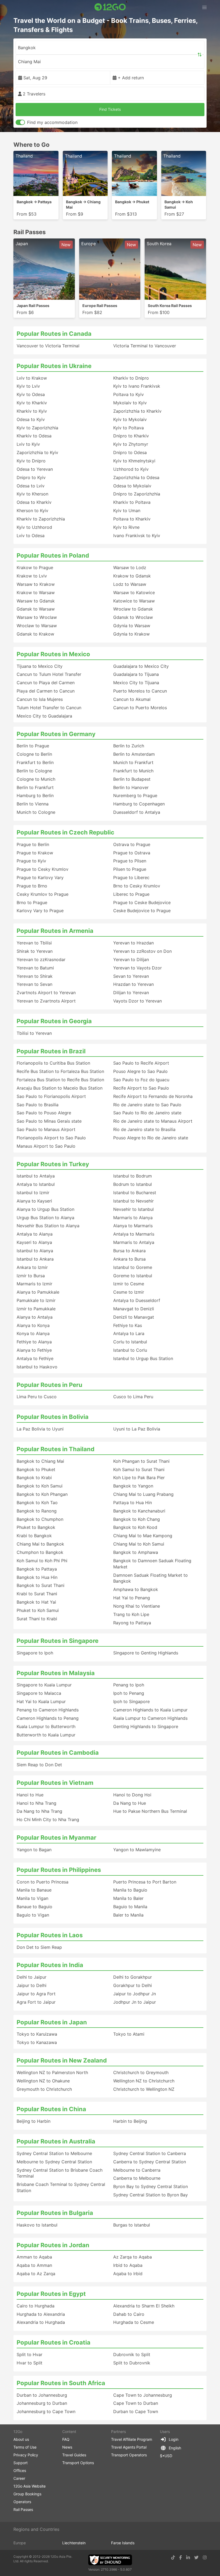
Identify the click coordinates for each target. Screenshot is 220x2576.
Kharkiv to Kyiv (32, 411)
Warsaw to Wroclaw (37, 617)
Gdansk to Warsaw (36, 609)
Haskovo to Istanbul (37, 2225)
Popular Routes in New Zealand (62, 2060)
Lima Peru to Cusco (37, 1397)
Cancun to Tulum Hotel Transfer (49, 674)
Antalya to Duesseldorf (137, 1300)
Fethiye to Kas (128, 1325)
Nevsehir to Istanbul (133, 1209)
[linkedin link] (188, 2557)
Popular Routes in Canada (54, 334)
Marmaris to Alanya (133, 1218)
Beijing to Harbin (34, 2121)
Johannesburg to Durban (42, 2403)
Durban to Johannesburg (42, 2395)
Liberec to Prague (131, 894)
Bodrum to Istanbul (133, 1184)
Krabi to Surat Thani (37, 1594)
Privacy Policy (26, 2455)
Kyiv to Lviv (28, 386)
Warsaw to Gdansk (36, 601)
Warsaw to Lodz (130, 568)
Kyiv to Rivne (126, 527)
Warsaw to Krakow (36, 584)
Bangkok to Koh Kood (135, 1527)
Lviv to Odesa (31, 536)
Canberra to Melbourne (137, 2178)
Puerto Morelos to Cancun (140, 691)
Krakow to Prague (35, 568)
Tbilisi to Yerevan (34, 1033)
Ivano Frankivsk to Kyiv (137, 536)
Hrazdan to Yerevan (133, 984)
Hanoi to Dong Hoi (132, 1795)
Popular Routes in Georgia (54, 1021)
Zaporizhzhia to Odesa (136, 477)
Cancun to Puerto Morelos (140, 708)
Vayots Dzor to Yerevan (137, 1001)
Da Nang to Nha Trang (39, 1811)
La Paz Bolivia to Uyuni (40, 1429)
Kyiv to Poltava (129, 428)
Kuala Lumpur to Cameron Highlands (150, 1718)
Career (19, 2478)
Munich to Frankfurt (133, 762)
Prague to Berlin (33, 844)
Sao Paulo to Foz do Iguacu (141, 1080)
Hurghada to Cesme (134, 2322)
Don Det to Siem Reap (39, 1947)
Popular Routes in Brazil (51, 1051)
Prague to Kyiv (31, 861)
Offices (20, 2470)
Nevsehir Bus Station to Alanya (48, 1226)
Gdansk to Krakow (35, 634)
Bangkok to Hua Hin (37, 1577)
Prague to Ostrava (132, 853)
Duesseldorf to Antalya (137, 812)
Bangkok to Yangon (133, 1486)
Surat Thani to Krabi (37, 1619)
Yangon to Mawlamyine (137, 1850)
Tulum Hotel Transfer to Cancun (49, 708)
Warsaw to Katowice (134, 593)
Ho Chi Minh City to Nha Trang (48, 1819)
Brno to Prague (32, 902)
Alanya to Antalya (35, 1317)
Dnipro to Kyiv (31, 477)
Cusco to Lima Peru (133, 1397)
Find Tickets (110, 109)
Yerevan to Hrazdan (133, 943)
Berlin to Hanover (131, 787)
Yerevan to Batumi (35, 968)
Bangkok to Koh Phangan (42, 1494)
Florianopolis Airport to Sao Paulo (51, 1138)
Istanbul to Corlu (130, 1350)
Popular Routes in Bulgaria (55, 2213)
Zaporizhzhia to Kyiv (37, 452)
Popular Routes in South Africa (61, 2383)
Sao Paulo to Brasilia (38, 1105)
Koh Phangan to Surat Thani (141, 1461)
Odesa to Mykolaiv (132, 486)
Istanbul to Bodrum (133, 1176)
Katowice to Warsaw (134, 601)
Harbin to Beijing (130, 2121)
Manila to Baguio (130, 1890)
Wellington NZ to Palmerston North (52, 2072)
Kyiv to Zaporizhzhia (37, 428)
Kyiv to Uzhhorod (34, 527)
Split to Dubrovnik (132, 2363)
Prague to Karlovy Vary (40, 877)
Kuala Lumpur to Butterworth (46, 1726)
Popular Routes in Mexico (53, 654)
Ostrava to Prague (132, 844)
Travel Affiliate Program (132, 2439)
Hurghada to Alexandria (41, 2314)
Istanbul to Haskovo (37, 1367)
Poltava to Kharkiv (132, 519)
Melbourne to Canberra (137, 2170)
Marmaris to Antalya (134, 1242)
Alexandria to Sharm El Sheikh (144, 2306)
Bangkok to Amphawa (136, 1552)
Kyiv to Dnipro (31, 461)
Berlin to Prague (33, 746)
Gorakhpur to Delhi (133, 1985)
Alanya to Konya (33, 1325)
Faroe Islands (123, 2543)
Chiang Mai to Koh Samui (139, 1544)
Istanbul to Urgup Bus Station (143, 1358)
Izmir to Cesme (129, 1284)
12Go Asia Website (30, 2486)
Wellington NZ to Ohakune (43, 2081)
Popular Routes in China (51, 2109)
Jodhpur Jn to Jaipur (135, 2002)
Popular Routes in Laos (50, 1935)
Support (21, 2463)
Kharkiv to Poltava (132, 502)
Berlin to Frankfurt (35, 787)
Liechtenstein (74, 2543)
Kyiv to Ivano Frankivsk (137, 386)
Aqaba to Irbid (128, 2274)
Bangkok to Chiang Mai (40, 1461)
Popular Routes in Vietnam (55, 1783)
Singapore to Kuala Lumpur (44, 1685)
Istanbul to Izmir (33, 1193)
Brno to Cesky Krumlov (137, 886)
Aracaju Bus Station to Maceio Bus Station (60, 1088)
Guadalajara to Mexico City (141, 666)
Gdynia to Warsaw (132, 626)
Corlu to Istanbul (130, 1342)
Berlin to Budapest (132, 779)
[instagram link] (205, 2557)
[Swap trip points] (200, 55)
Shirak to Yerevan (35, 951)
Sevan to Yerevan (131, 976)
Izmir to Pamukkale (36, 1309)
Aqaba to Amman (34, 2265)
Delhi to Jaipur (32, 1977)
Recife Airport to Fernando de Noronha (153, 1096)
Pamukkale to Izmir (36, 1300)
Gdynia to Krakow (131, 634)
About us (21, 2439)
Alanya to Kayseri (34, 1201)
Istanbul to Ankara (35, 1259)
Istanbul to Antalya (36, 1176)
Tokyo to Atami (129, 2034)
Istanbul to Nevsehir (133, 1201)
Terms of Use (25, 2447)
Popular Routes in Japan (52, 2022)
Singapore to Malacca (39, 1693)
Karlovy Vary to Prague (40, 911)
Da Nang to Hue (130, 1803)
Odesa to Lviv (31, 486)
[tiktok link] (173, 2557)
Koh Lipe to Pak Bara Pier (139, 1478)
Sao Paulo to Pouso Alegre (44, 1113)
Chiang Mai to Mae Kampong (143, 1536)
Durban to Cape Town (136, 2411)
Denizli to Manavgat (134, 1317)
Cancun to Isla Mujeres (40, 699)
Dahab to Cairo (129, 2314)
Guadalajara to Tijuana (136, 674)
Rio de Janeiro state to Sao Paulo (147, 1105)
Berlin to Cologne (34, 771)
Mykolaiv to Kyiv (130, 403)
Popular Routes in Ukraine (54, 366)
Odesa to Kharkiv (34, 502)
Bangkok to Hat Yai (36, 1602)
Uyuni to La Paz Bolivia (137, 1429)
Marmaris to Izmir (34, 1284)
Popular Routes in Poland (53, 555)
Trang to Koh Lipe (131, 1614)
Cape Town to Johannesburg (143, 2395)
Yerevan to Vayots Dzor (137, 968)
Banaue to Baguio (34, 1907)
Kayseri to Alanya (34, 1242)
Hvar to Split (30, 2363)
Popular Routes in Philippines (59, 1870)
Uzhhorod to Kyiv (131, 469)
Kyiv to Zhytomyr (131, 444)
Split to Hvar (30, 2354)
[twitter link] (196, 2557)
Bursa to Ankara (129, 1251)
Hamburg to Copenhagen (139, 804)
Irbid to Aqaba (128, 2265)
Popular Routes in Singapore (58, 1641)
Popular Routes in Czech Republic (65, 832)
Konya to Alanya (33, 1333)
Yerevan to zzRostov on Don (142, 951)
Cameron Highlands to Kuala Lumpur (150, 1710)
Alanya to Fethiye (34, 1350)
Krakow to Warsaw (36, 593)
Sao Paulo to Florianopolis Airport (51, 1096)
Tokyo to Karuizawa (37, 2034)
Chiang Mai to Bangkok (40, 1544)
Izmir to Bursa (31, 1276)
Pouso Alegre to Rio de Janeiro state (151, 1138)
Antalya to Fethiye (35, 1358)
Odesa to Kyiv (31, 419)
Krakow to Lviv (32, 576)
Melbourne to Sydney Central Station (54, 2162)
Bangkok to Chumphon (40, 1519)
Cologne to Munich (36, 779)
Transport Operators (129, 2455)
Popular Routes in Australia (56, 2141)
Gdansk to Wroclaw (133, 617)
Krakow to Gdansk (132, 576)
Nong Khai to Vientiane (137, 1606)
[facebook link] (181, 2557)
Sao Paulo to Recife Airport (141, 1063)
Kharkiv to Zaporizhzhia (41, 519)
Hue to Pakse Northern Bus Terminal (150, 1811)
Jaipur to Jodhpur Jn (135, 1994)
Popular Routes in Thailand (56, 1449)
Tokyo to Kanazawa (37, 2042)
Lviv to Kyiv (28, 444)
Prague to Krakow (35, 853)
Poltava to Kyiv (129, 394)
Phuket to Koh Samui (38, 1610)
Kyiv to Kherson (32, 494)
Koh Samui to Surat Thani (139, 1469)
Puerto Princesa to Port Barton (145, 1882)
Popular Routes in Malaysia (56, 1673)
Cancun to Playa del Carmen (46, 683)
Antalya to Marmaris (134, 1234)
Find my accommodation (52, 122)
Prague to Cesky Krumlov (43, 869)
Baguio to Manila (130, 1907)
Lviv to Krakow (32, 378)
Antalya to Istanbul (36, 1184)
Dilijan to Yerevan (131, 993)
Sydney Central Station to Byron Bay (151, 2195)
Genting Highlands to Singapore (146, 1726)
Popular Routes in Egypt (51, 2294)
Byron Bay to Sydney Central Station (151, 2186)
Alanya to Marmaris (133, 1226)
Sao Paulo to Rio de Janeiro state (147, 1113)
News (67, 2447)
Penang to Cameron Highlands (48, 1710)
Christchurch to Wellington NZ (144, 2089)
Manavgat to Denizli (134, 1309)
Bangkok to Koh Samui (40, 1486)
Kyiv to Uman (127, 511)
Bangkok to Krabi (34, 1478)
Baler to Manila (128, 1915)
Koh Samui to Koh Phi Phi (42, 1561)
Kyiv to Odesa (31, 394)
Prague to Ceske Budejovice (142, 902)
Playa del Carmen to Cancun (46, 691)
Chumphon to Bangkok (40, 1552)
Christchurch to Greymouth (141, 2072)
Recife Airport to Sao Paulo (141, 1088)
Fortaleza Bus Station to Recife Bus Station (60, 1080)
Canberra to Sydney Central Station (150, 2162)
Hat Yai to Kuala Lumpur (41, 1701)
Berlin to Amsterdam (134, 754)
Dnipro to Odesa (130, 452)
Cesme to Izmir (129, 1292)
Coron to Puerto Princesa (43, 1882)
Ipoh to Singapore (131, 1701)
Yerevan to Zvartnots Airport (46, 1001)
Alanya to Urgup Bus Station (45, 1209)
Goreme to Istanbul (133, 1276)
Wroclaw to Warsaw (37, 626)
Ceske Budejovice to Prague (142, 911)
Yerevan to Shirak (35, 976)
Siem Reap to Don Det (39, 1765)
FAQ (66, 2439)
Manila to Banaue (34, 1890)
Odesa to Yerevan (35, 469)
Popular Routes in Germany (56, 734)
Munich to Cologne (36, 812)
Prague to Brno (32, 886)
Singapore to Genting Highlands (146, 1653)
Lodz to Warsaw (130, 584)
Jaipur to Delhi (32, 1985)
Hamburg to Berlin (35, 795)
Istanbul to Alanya (35, 1251)
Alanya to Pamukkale (38, 1292)
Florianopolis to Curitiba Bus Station (53, 1063)
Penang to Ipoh (129, 1685)
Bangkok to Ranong (37, 1511)
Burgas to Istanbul (132, 2225)
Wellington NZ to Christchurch (144, 2081)
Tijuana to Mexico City (40, 666)
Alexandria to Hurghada (41, 2322)
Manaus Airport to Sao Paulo (46, 1146)
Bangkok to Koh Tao (37, 1503)
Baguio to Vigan (33, 1915)
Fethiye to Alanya (34, 1342)
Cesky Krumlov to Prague (43, 894)
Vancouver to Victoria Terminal (48, 346)
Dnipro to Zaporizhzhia (137, 494)
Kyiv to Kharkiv (32, 403)
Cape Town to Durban (136, 2403)
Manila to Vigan (32, 1898)
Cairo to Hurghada (36, 2306)
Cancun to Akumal (132, 699)
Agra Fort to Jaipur (36, 2002)
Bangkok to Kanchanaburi (139, 1511)
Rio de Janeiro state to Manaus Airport (153, 1121)
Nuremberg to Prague (135, 795)
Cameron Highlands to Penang (48, 1718)
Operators (22, 2502)
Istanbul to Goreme (133, 1267)
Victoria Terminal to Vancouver (145, 346)
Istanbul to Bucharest (135, 1193)
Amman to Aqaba (34, 2257)
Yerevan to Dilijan (131, 959)
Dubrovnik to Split (132, 2354)
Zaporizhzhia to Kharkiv (137, 411)
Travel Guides (74, 2455)
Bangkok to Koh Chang (137, 1519)
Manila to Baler (128, 1898)
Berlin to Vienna (33, 804)
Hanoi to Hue (30, 1795)
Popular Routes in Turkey (53, 1164)
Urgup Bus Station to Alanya (45, 1218)
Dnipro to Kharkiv (131, 436)
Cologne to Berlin (34, 754)
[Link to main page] (110, 7)
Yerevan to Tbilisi (34, 943)
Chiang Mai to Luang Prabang (143, 1494)
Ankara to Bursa (129, 1259)
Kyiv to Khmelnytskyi (134, 461)
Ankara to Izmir (32, 1267)
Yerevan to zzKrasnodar (41, 959)
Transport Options (78, 2463)
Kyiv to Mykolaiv (130, 419)
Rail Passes (23, 2509)
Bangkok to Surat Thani (41, 1585)
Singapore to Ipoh (35, 1653)
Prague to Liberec (131, 877)
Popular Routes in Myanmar (56, 1838)
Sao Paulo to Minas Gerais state (49, 1121)
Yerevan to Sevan (34, 984)
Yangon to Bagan (34, 1850)
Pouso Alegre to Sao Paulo (140, 1071)
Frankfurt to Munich (133, 771)
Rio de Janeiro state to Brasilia (144, 1129)
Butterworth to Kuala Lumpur (46, 1735)
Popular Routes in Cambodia (58, 1753)
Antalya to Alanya (35, 1234)
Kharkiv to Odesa (34, 436)
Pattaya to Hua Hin (133, 1503)
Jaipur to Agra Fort (36, 1994)
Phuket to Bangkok (36, 1527)
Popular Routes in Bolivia (53, 1417)
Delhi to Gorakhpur (133, 1977)
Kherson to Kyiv (32, 511)
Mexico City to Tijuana (136, 683)
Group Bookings (27, 2494)
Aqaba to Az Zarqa (36, 2274)
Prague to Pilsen (130, 861)
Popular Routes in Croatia (54, 2342)
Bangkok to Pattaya (37, 1569)
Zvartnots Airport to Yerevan (46, 993)
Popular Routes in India (50, 1965)
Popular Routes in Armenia (55, 931)
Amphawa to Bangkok (136, 1589)
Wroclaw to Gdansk (133, 609)
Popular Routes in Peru (49, 1385)
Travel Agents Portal (129, 2447)
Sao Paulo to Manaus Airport (46, 1129)
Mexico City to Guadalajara (44, 716)
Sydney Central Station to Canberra (150, 2153)
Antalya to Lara (129, 1333)
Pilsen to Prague (130, 869)
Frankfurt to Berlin (35, 762)
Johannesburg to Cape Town (46, 2411)
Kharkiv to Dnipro (131, 378)
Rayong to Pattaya (132, 1623)
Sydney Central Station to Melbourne (54, 2153)
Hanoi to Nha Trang (36, 1803)
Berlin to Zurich (129, 746)
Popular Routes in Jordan (53, 2245)
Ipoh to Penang (129, 1693)
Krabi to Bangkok (34, 1536)
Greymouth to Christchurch (44, 2089)
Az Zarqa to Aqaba (133, 2257)
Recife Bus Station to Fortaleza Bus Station (60, 1071)
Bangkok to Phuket (36, 1469)
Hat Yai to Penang (132, 1598)
